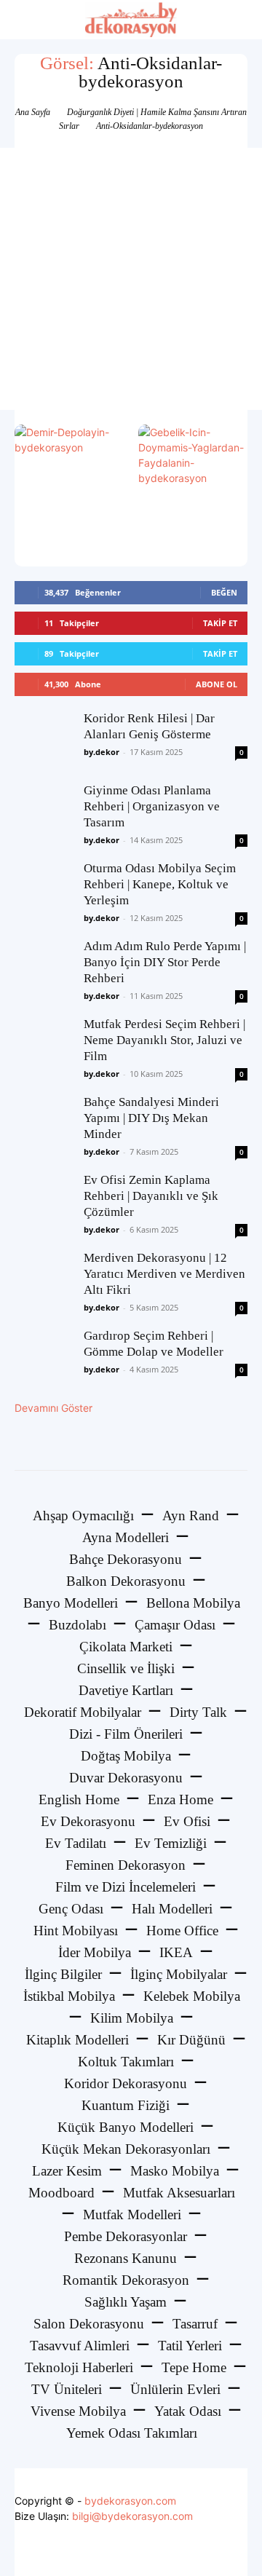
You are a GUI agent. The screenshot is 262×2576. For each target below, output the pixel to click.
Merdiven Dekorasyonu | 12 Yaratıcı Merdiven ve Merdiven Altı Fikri (164, 1274)
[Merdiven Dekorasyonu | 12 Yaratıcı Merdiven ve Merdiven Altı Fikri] (44, 1279)
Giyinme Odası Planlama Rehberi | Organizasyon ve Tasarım (152, 806)
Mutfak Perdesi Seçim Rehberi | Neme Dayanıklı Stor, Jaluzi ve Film (164, 1040)
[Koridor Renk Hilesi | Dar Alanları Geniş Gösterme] (44, 740)
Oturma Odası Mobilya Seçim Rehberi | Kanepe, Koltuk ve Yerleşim (160, 884)
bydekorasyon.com (130, 2501)
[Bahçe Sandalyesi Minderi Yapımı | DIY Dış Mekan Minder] (44, 1123)
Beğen (224, 592)
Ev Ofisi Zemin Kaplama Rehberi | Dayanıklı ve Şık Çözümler (151, 1196)
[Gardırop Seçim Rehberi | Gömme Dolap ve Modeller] (44, 1357)
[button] (242, 20)
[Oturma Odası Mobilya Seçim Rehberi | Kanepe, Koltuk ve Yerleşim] (44, 890)
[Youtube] (164, 2550)
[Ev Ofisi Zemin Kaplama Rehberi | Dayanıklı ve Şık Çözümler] (44, 1201)
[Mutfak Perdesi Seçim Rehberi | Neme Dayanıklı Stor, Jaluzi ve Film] (44, 1046)
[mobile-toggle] (25, 20)
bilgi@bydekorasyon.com (132, 2516)
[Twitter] (131, 2550)
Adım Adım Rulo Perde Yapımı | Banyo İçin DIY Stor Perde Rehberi (165, 962)
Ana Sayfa (33, 112)
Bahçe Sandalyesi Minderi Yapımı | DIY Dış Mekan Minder (151, 1118)
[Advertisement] (131, 279)
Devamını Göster (53, 1408)
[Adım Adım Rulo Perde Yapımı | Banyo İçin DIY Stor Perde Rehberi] (44, 968)
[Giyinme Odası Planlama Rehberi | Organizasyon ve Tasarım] (44, 812)
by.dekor (102, 752)
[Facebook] (99, 2550)
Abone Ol (217, 684)
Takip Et (220, 623)
